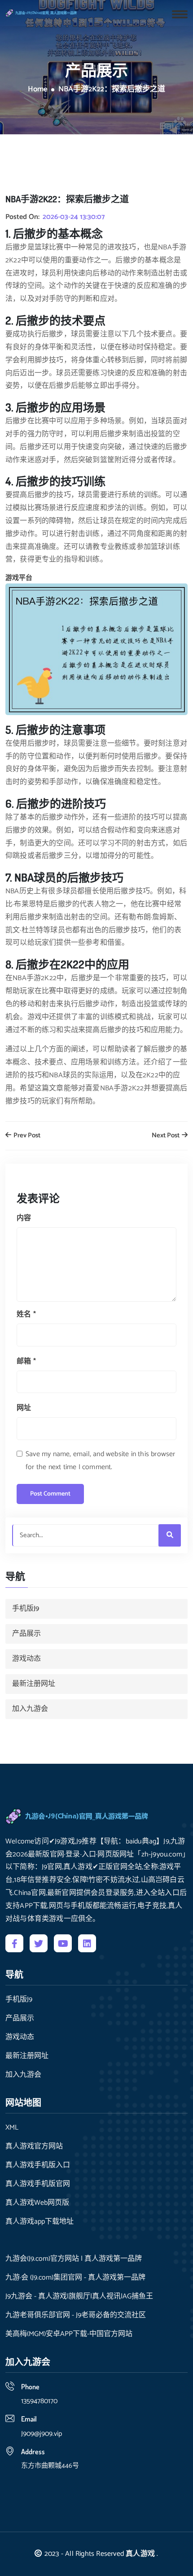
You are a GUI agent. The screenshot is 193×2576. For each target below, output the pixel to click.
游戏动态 (26, 1659)
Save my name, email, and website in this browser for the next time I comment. (101, 1461)
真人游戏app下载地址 (39, 2222)
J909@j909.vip (42, 2434)
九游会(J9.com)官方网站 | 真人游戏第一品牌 (74, 2259)
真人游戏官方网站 (34, 2147)
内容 (24, 1218)
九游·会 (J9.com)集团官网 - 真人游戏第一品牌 (75, 2278)
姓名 (26, 1314)
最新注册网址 (34, 1684)
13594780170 (39, 2401)
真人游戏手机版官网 (38, 2184)
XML (12, 2128)
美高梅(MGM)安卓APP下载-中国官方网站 (69, 2334)
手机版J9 (26, 1609)
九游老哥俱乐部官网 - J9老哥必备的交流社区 (76, 2315)
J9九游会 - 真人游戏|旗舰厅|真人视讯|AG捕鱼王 (79, 2297)
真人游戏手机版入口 (38, 2165)
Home (38, 90)
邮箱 (26, 1361)
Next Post (166, 1136)
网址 (24, 1408)
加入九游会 (30, 1709)
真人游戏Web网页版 (37, 2203)
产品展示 (26, 1634)
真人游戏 (140, 2554)
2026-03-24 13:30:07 (74, 217)
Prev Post (26, 1136)
